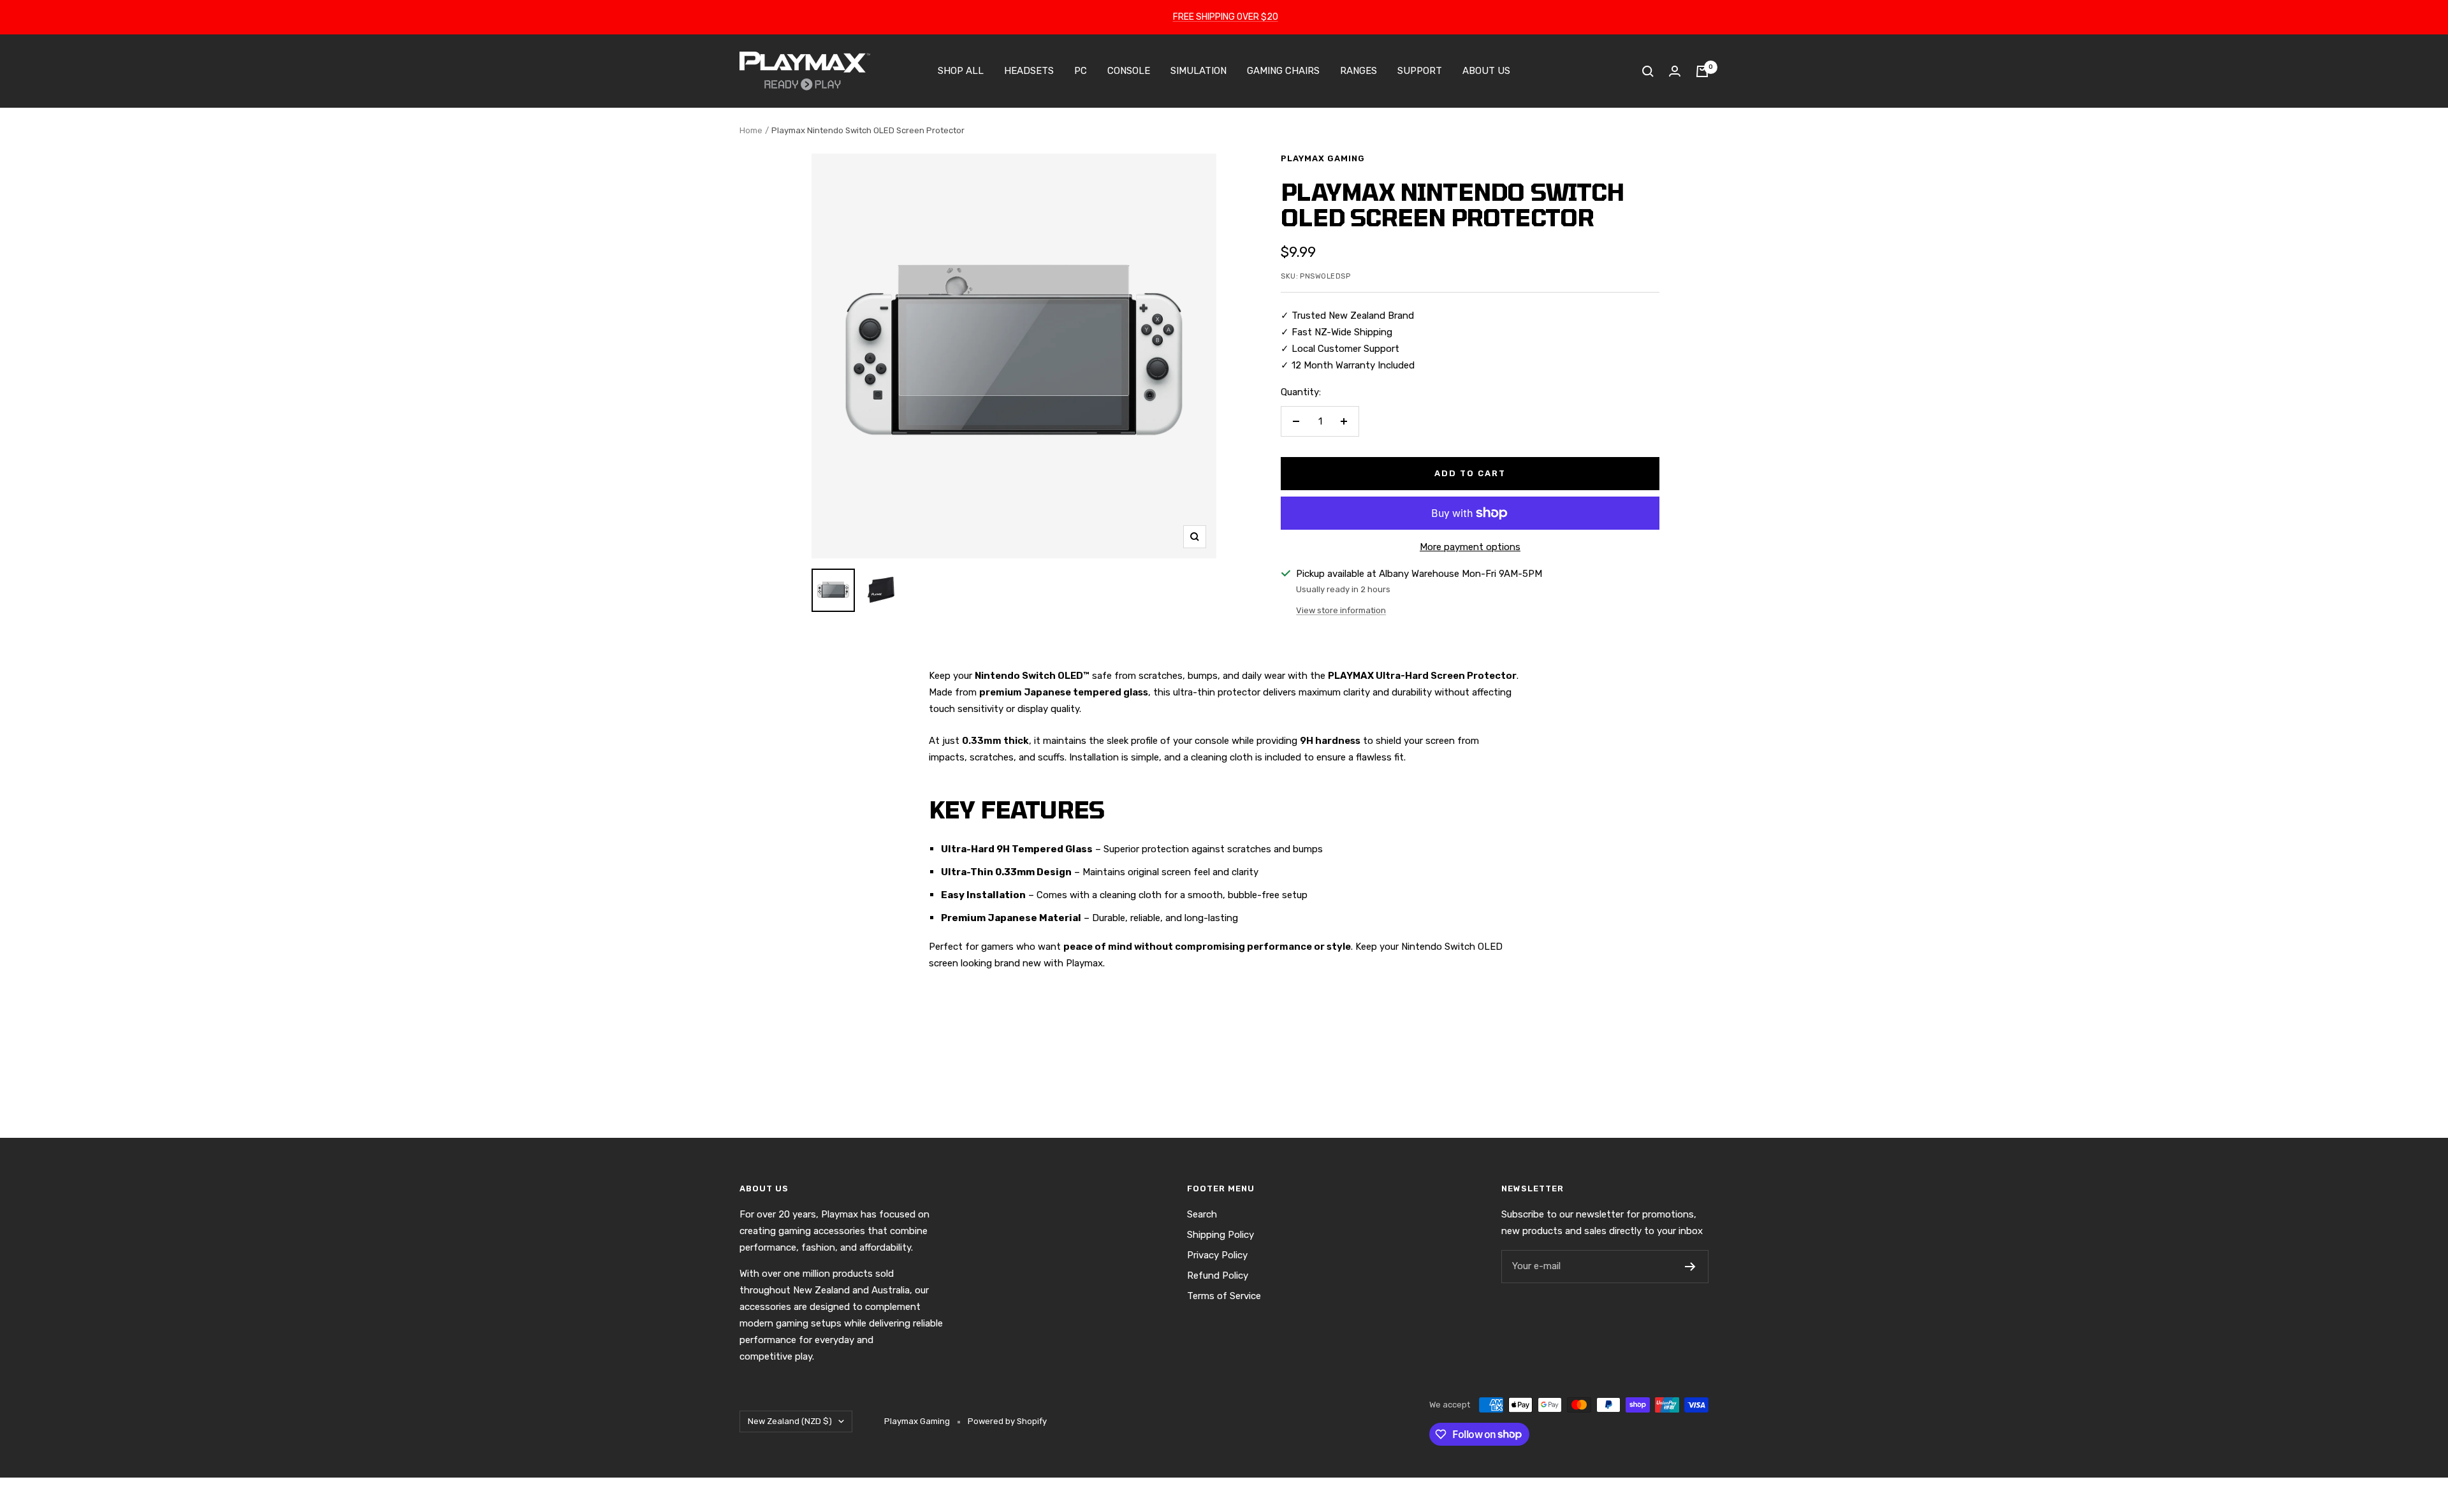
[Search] (1648, 71)
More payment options (1470, 547)
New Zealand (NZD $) (790, 1421)
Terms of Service (1224, 1296)
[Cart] (1702, 71)
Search (1202, 1214)
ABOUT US (1486, 71)
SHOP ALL (961, 71)
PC (1081, 71)
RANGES (1359, 71)
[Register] (1690, 1267)
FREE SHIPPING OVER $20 (1226, 17)
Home (751, 130)
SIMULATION (1198, 71)
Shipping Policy (1220, 1235)
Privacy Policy (1217, 1255)
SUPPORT (1420, 71)
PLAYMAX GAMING (1323, 158)
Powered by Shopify (1007, 1421)
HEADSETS (1029, 71)
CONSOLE (1129, 71)
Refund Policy (1218, 1276)
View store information (1341, 610)
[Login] (1675, 71)
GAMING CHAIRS (1283, 71)
